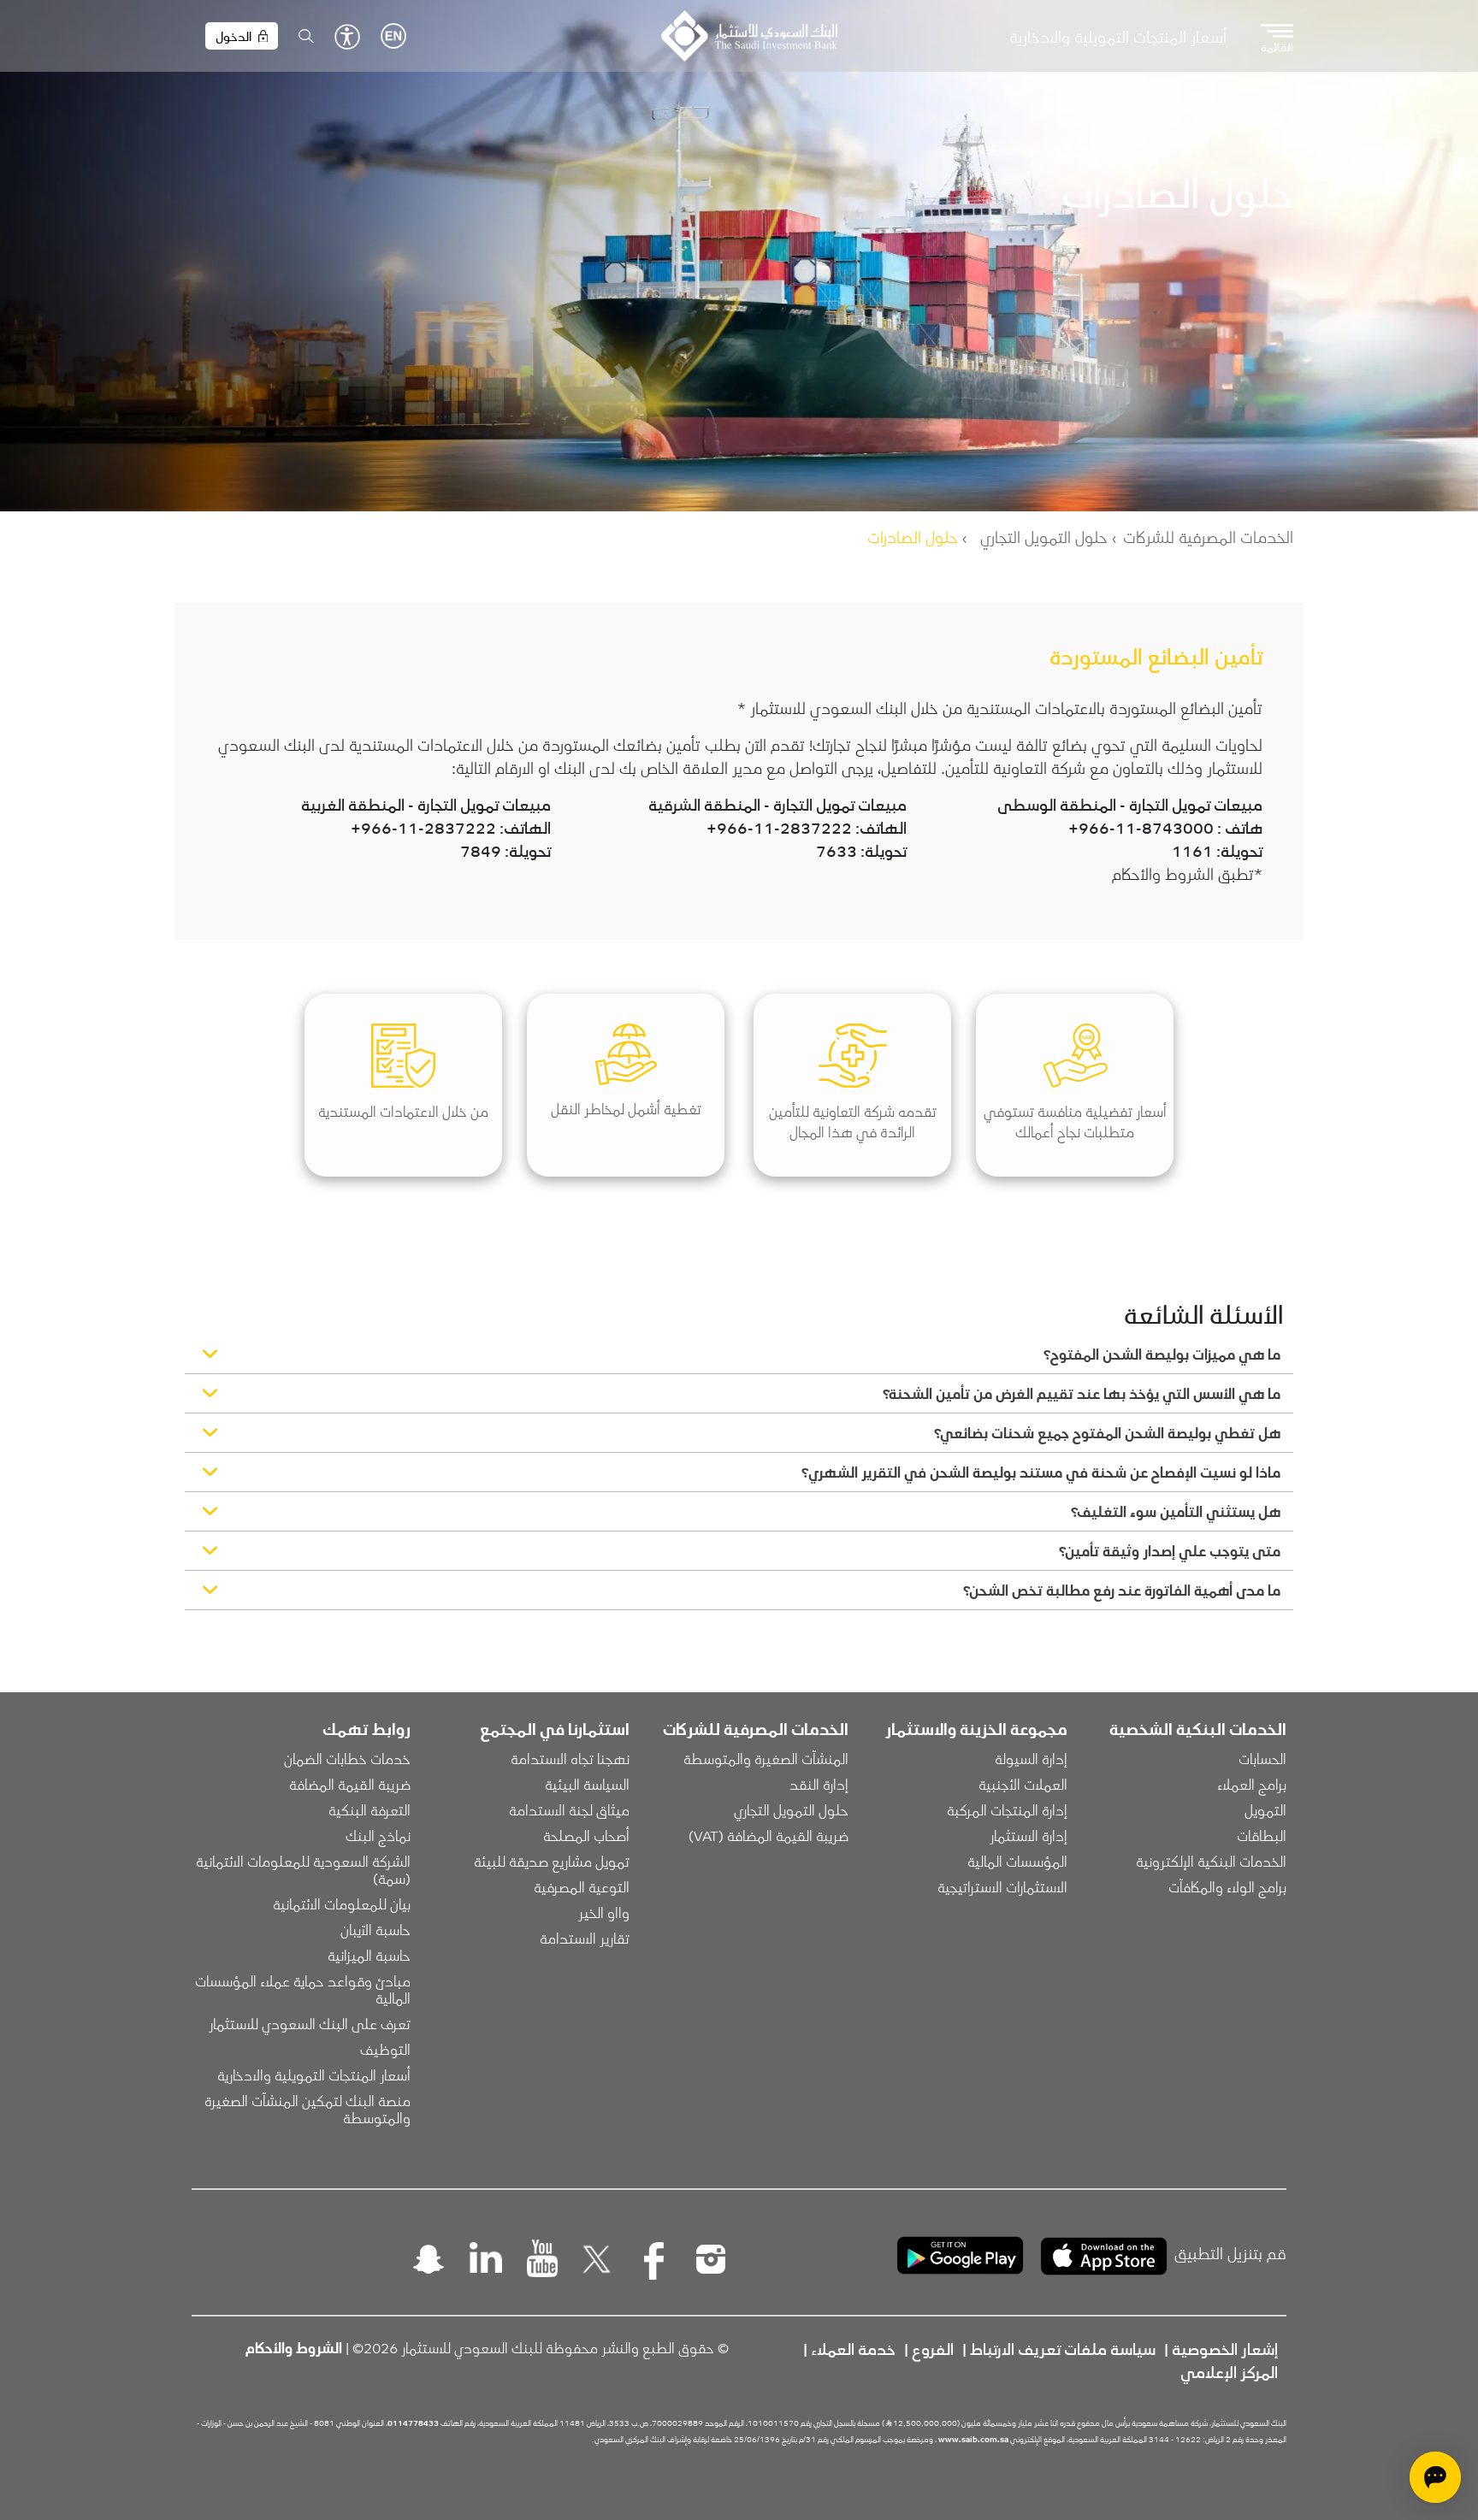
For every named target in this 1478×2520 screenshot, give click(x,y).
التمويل (1265, 1809)
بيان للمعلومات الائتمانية (342, 1903)
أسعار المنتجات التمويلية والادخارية (1118, 36)
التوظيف (385, 2049)
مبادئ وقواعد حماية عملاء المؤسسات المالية (301, 1989)
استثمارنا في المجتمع (555, 1728)
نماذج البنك (378, 1835)
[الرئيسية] (749, 36)
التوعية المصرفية (582, 1886)
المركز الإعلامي (1229, 2371)
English (393, 36)
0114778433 (413, 2423)
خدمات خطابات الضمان (347, 1758)
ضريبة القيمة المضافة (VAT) (769, 1835)
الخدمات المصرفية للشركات (1208, 536)
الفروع (933, 2348)
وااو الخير (604, 1912)
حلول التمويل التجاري (1044, 536)
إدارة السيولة (1031, 1758)
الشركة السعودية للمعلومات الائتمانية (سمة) (302, 1869)
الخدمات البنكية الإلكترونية (1211, 1861)
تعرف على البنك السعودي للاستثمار (310, 2023)
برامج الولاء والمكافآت (1227, 1886)
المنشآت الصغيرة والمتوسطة (766, 1758)
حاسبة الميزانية (369, 1955)
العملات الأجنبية (1023, 1784)
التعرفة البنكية (369, 1809)
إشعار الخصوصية (1225, 2348)
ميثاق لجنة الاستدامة (569, 1809)
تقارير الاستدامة (585, 1938)
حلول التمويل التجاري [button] (791, 1809)
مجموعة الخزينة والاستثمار (976, 1728)
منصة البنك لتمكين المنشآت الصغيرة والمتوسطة (306, 2109)
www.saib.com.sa (973, 2439)
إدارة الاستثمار (1029, 1835)
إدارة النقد (819, 1784)
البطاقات (1262, 1835)
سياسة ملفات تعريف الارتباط (1063, 2348)
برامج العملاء (1252, 1784)
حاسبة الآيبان (375, 1929)
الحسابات (1262, 1758)
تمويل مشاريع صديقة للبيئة (552, 1861)
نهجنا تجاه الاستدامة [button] (570, 1758)
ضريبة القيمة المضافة (350, 1784)
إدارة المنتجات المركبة (1007, 1809)
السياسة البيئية (587, 1784)
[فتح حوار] (1435, 2477)
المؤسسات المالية (1017, 1861)
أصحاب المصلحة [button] (586, 1835)
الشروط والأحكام (294, 2347)
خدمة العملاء (853, 2348)
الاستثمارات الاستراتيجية (1002, 1886)
